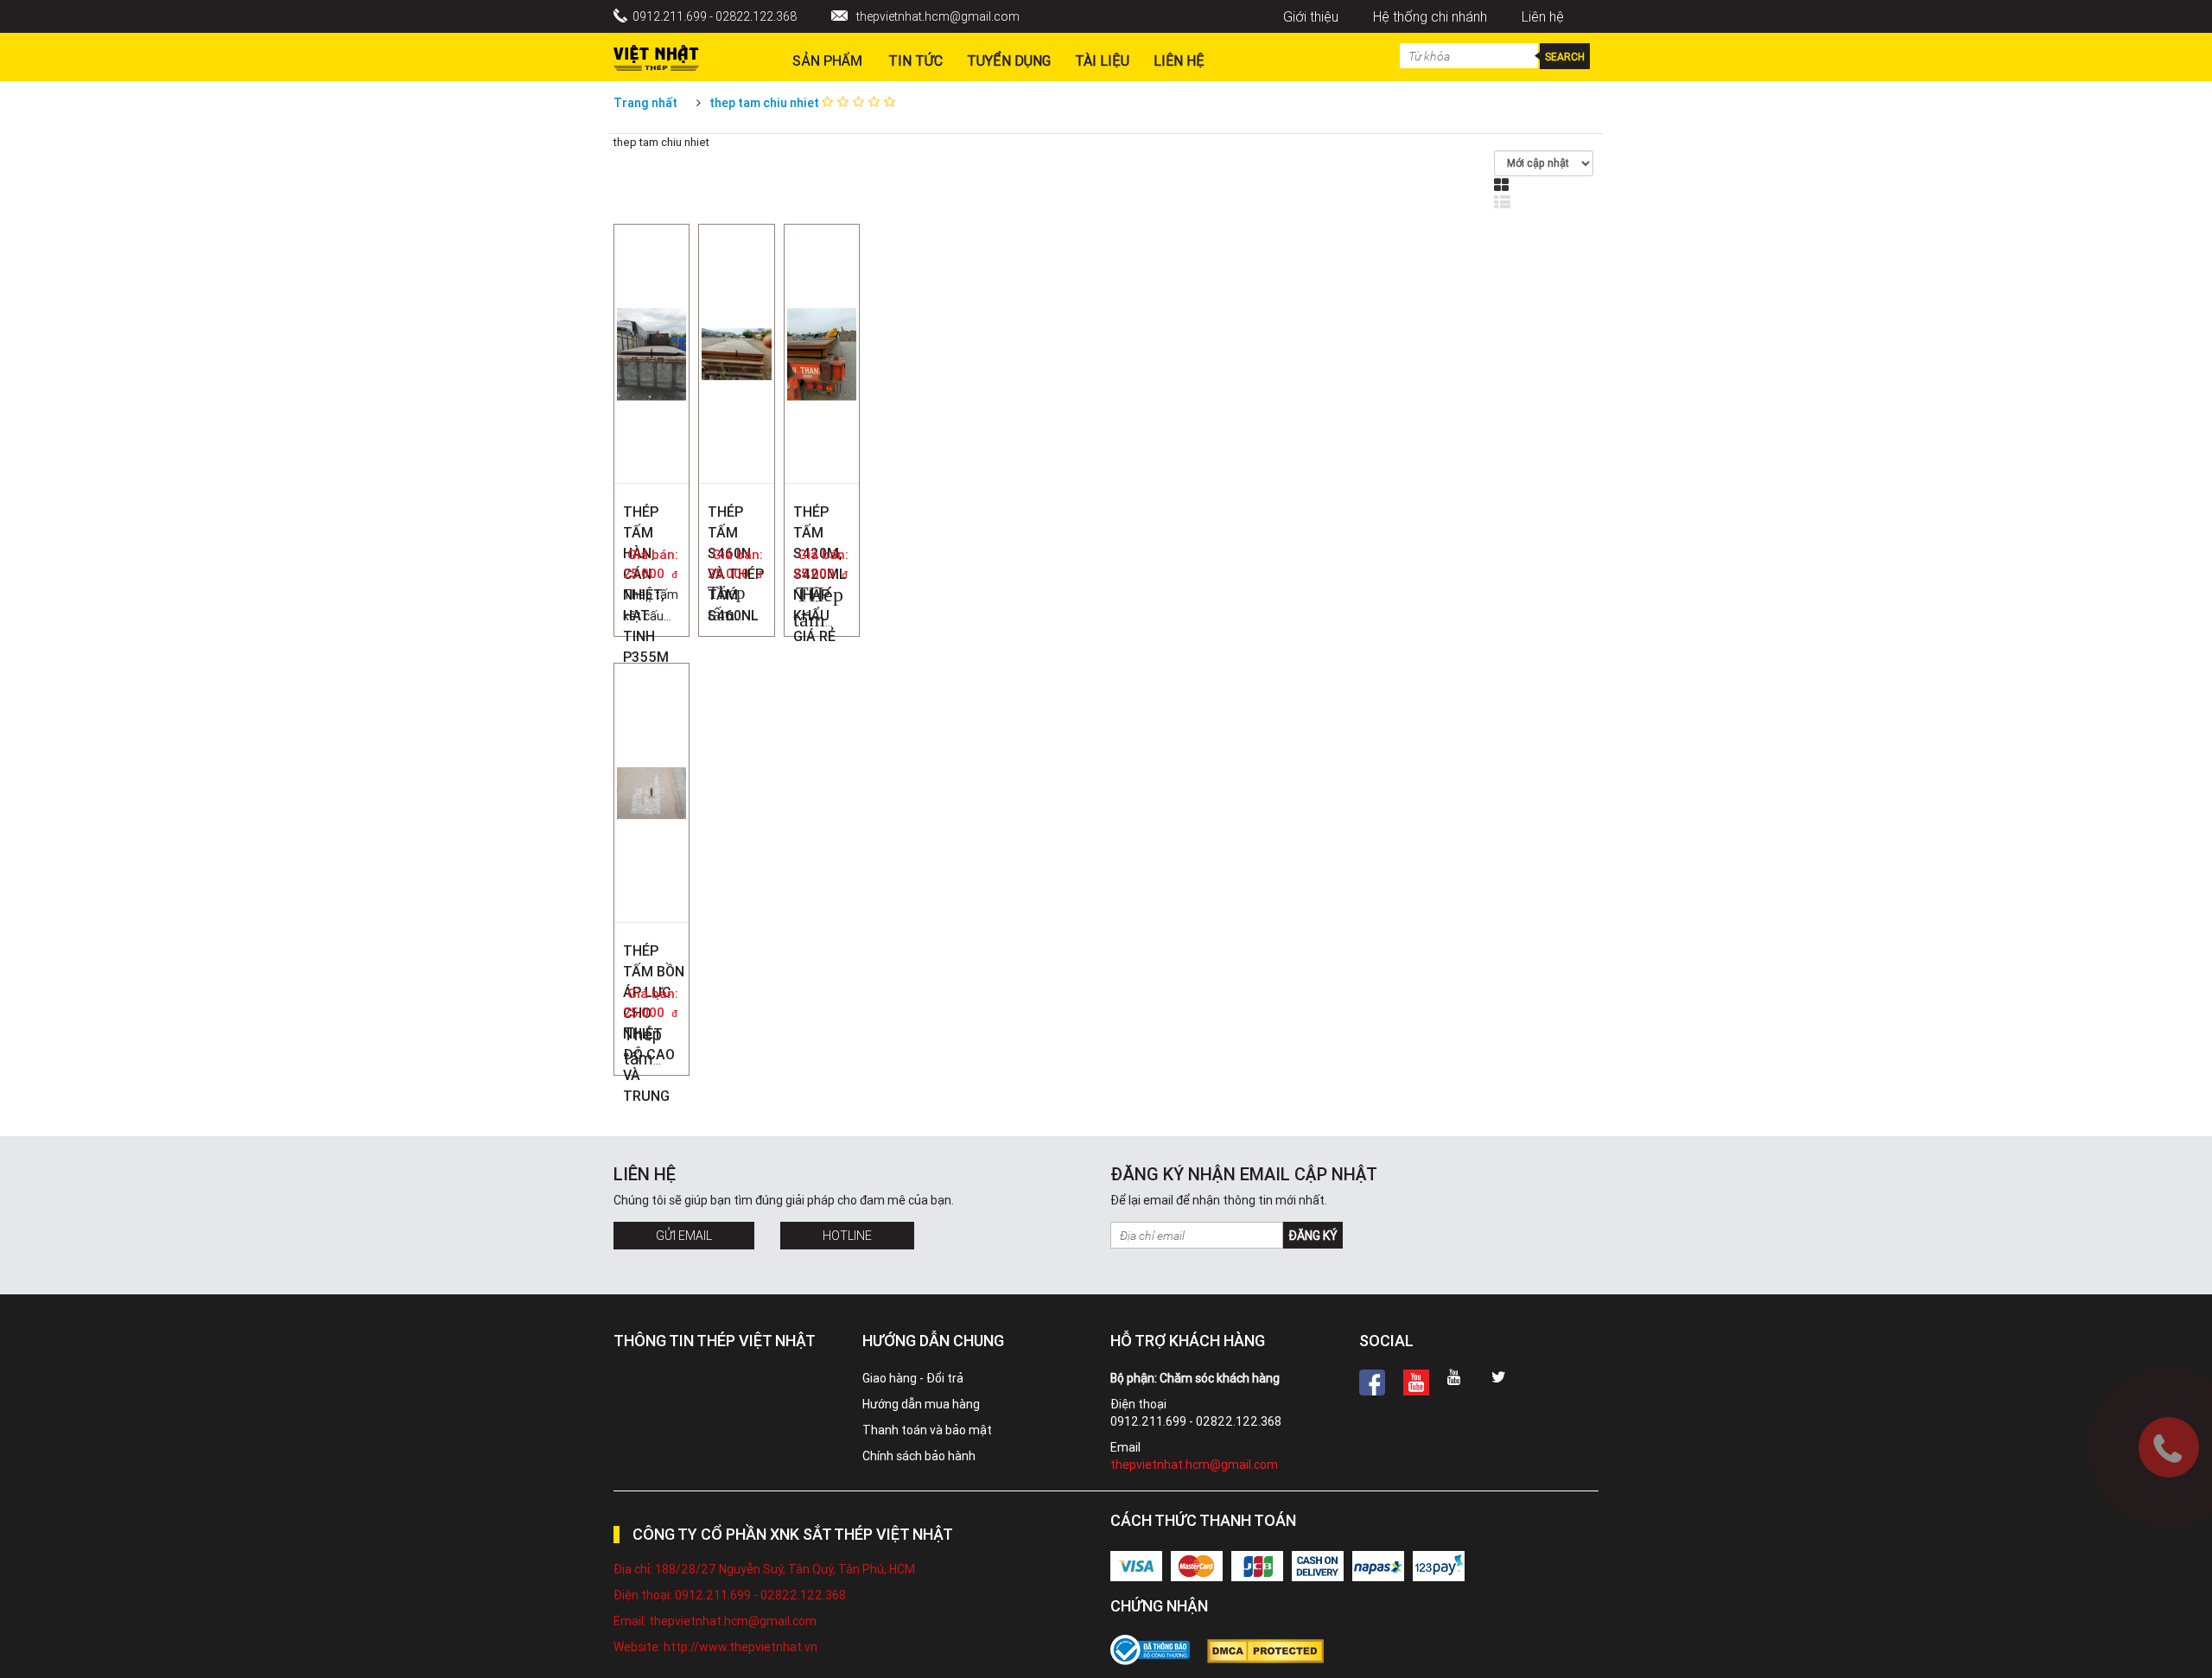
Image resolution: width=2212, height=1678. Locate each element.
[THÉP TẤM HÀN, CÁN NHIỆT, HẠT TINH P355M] (652, 273)
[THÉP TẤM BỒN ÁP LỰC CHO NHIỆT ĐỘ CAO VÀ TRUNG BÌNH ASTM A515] (652, 691)
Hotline (847, 1236)
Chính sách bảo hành (919, 1456)
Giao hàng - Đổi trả (913, 1378)
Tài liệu (1102, 60)
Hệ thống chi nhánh (1430, 16)
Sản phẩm (827, 60)
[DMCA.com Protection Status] (1274, 1651)
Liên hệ (1543, 16)
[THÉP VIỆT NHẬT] (656, 54)
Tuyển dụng (1009, 60)
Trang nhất (645, 103)
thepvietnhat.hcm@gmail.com (938, 16)
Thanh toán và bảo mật (927, 1430)
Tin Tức (915, 60)
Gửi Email (684, 1236)
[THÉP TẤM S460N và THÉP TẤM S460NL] (736, 252)
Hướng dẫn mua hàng (921, 1404)
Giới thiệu (1311, 16)
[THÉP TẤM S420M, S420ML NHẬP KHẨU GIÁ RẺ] (822, 273)
